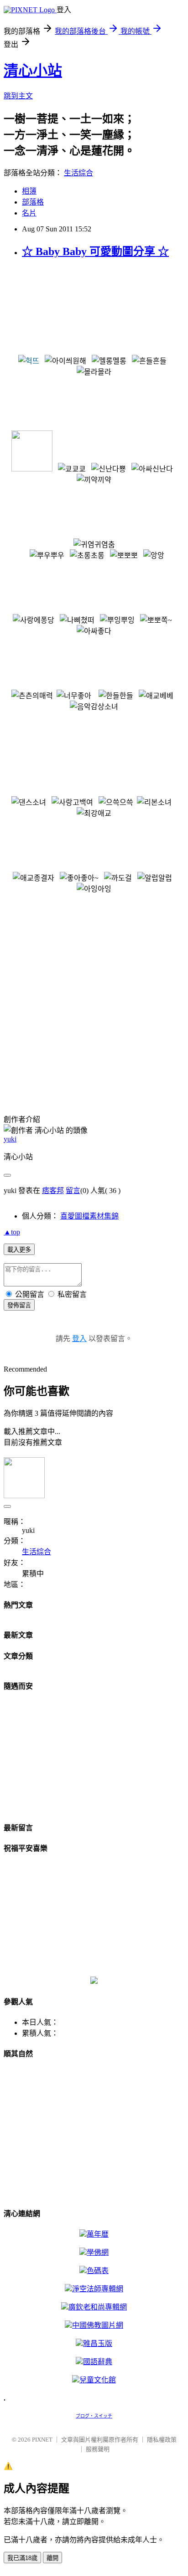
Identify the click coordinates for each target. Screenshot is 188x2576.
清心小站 (33, 71)
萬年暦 (98, 2234)
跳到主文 (18, 96)
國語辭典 (98, 2362)
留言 (73, 1191)
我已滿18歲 (22, 2558)
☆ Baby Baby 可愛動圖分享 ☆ (95, 251)
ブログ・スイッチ (94, 2416)
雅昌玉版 (98, 2343)
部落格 (33, 202)
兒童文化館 (98, 2380)
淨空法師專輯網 (98, 2289)
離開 (52, 2558)
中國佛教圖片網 (98, 2325)
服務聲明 (98, 2449)
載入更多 (19, 1250)
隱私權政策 (162, 2440)
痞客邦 (53, 1191)
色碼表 (98, 2271)
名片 (29, 213)
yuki (10, 1139)
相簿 (29, 191)
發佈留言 (19, 1305)
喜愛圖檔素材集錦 (89, 1216)
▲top (12, 1232)
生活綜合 (78, 173)
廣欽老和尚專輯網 (98, 2307)
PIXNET (42, 2440)
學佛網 (98, 2252)
